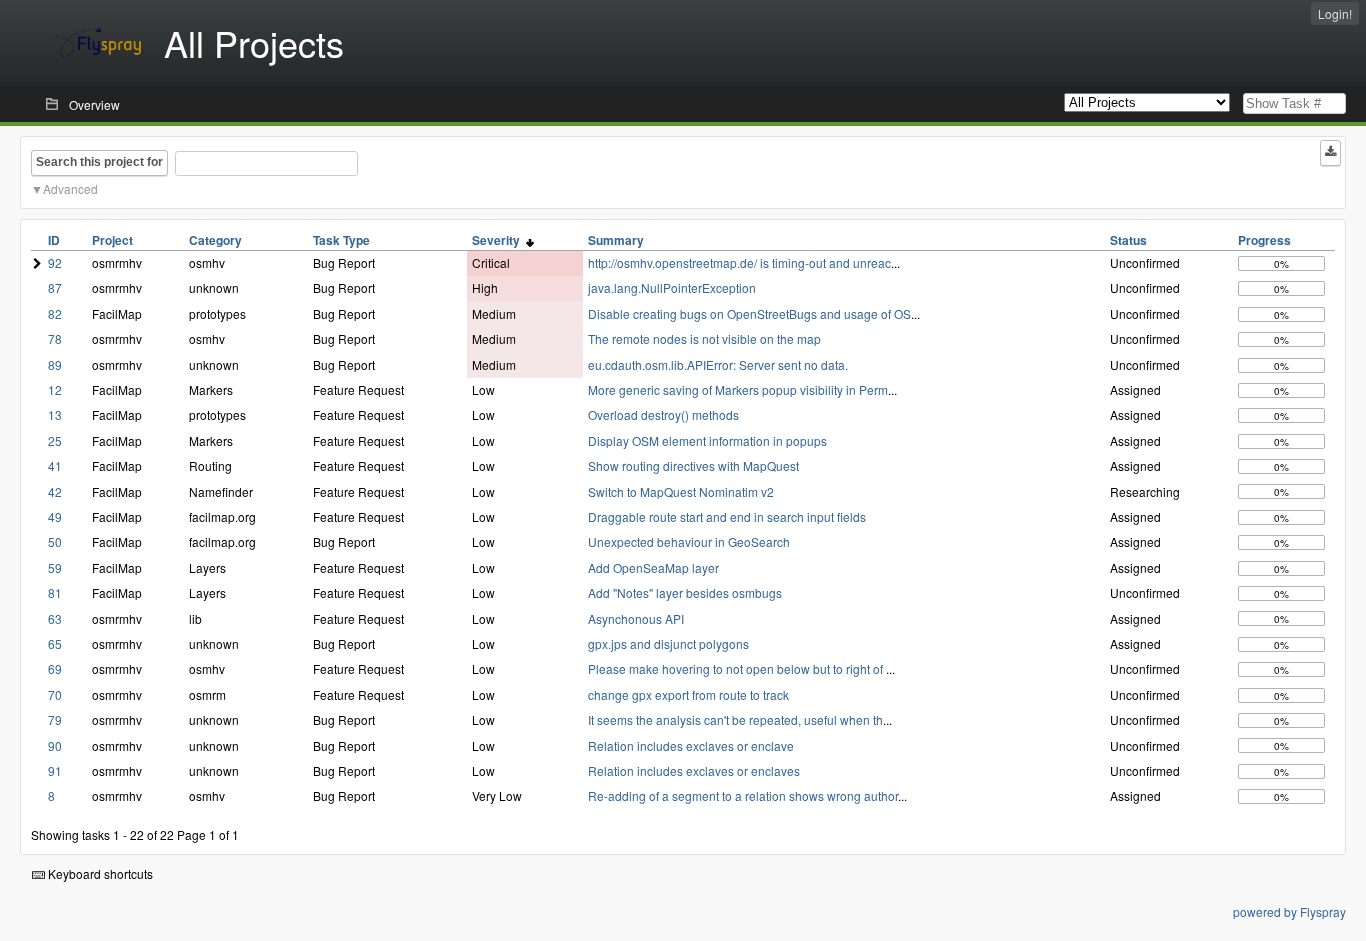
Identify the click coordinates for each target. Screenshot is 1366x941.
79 (55, 719)
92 (55, 262)
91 (55, 770)
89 (55, 364)
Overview (94, 104)
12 (55, 389)
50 (55, 541)
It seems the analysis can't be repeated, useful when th (735, 719)
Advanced (70, 188)
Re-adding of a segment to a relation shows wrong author (743, 795)
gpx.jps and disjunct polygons (668, 643)
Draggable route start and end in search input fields (727, 516)
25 (55, 440)
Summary (616, 240)
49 (55, 516)
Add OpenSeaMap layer (653, 567)
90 (55, 745)
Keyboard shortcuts (99, 873)
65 (55, 643)
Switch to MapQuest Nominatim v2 (681, 491)
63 (55, 618)
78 (55, 338)
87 (55, 287)
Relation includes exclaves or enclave (691, 745)
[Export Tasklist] (1330, 153)
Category (215, 240)
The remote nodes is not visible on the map (704, 338)
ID (54, 240)
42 (55, 491)
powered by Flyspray (1289, 911)
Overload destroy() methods (663, 414)
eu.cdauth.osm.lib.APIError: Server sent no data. (718, 364)
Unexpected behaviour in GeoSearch (689, 541)
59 (55, 567)
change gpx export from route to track (688, 694)
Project (112, 240)
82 (55, 313)
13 (55, 414)
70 (55, 694)
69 (55, 668)
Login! (1335, 13)
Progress (1264, 240)
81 (55, 592)
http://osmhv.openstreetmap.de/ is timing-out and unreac (739, 262)
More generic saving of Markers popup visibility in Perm (738, 389)
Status (1128, 240)
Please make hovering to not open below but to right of (737, 668)
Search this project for (99, 162)
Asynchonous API (636, 618)
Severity (499, 240)
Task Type (341, 240)
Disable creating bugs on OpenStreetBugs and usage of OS (749, 313)
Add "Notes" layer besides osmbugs (685, 592)
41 (55, 465)
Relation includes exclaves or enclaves (694, 770)
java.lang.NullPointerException (672, 287)
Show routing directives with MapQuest (693, 465)
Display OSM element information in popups (707, 440)
